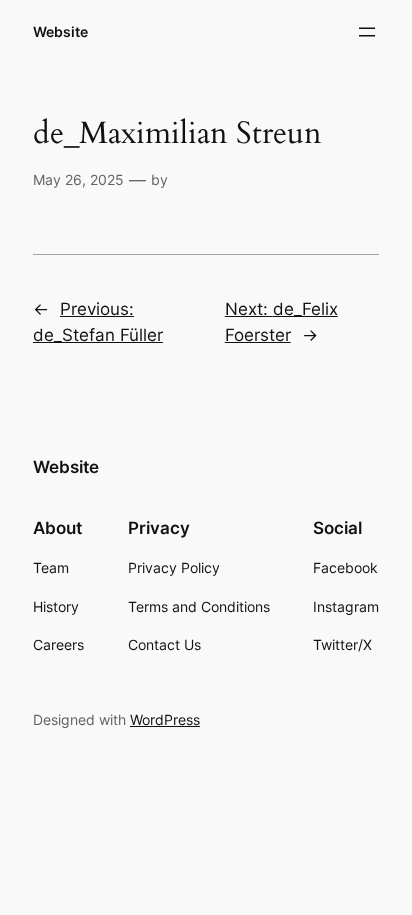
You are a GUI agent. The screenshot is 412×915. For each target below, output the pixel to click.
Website (60, 31)
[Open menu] (367, 32)
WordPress (165, 719)
